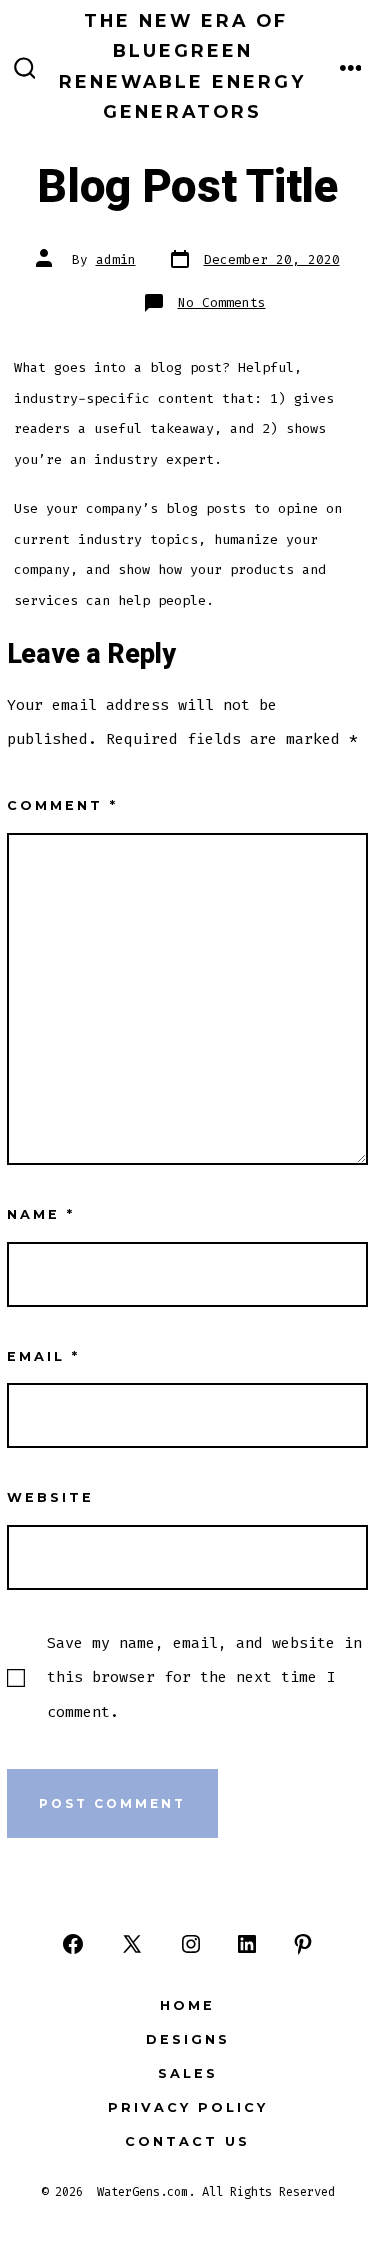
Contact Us (187, 2141)
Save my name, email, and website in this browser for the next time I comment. (204, 1677)
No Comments (222, 302)
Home (187, 2005)
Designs (188, 2039)
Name (41, 1214)
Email (43, 1356)
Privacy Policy (188, 2107)
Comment (62, 805)
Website (50, 1497)
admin (116, 259)
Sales (188, 2073)
